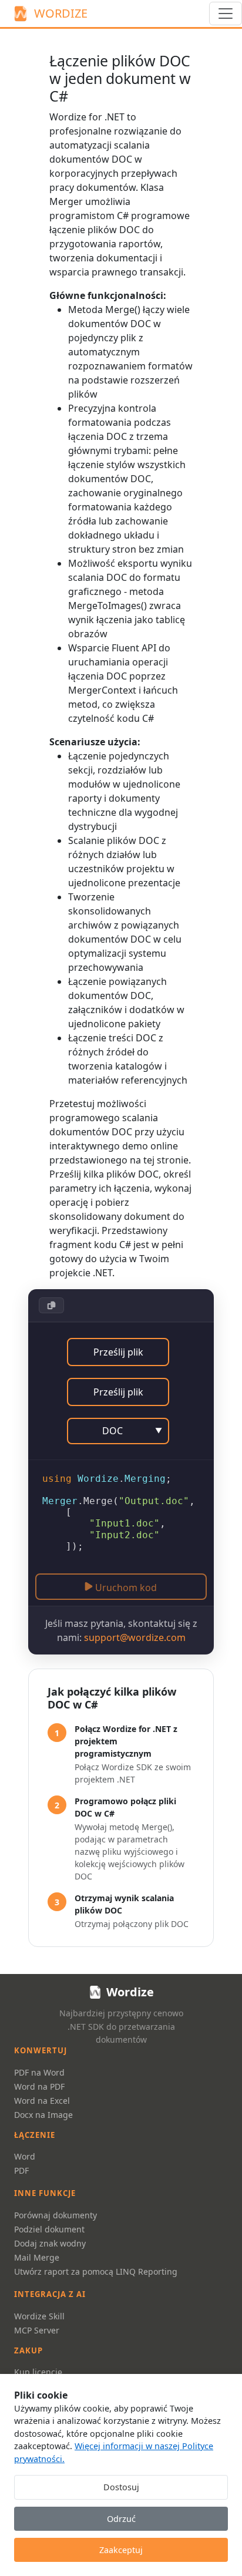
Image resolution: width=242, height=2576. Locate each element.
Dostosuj (121, 2487)
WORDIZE (61, 13)
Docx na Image (43, 2115)
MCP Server (37, 2330)
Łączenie (35, 2135)
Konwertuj (41, 2050)
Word (25, 2156)
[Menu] (226, 14)
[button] (51, 1305)
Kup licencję (38, 2372)
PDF (21, 2170)
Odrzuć (121, 2519)
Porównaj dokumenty (56, 2215)
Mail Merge (37, 2257)
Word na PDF (39, 2086)
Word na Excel (42, 2101)
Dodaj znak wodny (50, 2243)
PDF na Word (39, 2072)
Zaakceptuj (121, 2550)
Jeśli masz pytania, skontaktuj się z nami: (121, 1630)
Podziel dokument (49, 2229)
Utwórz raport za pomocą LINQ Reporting (96, 2271)
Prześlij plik (118, 1352)
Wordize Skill (39, 2316)
